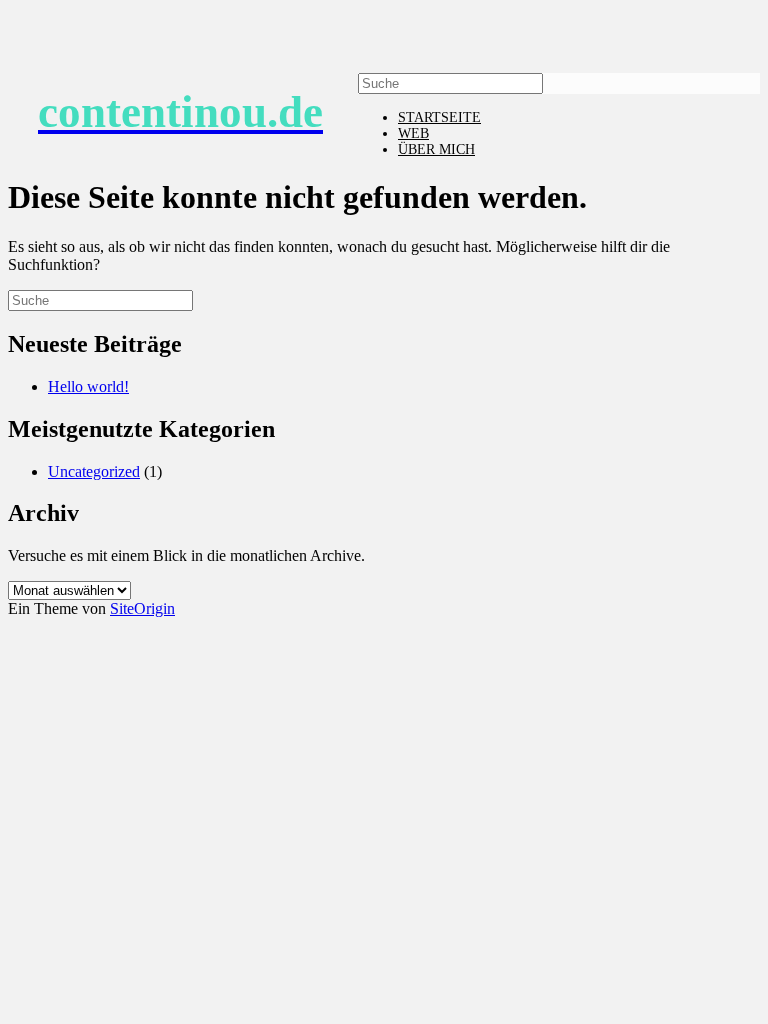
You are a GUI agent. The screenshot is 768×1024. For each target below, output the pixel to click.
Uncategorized (94, 471)
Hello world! (88, 386)
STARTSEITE (439, 117)
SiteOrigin (142, 608)
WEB (413, 133)
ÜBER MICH (436, 149)
